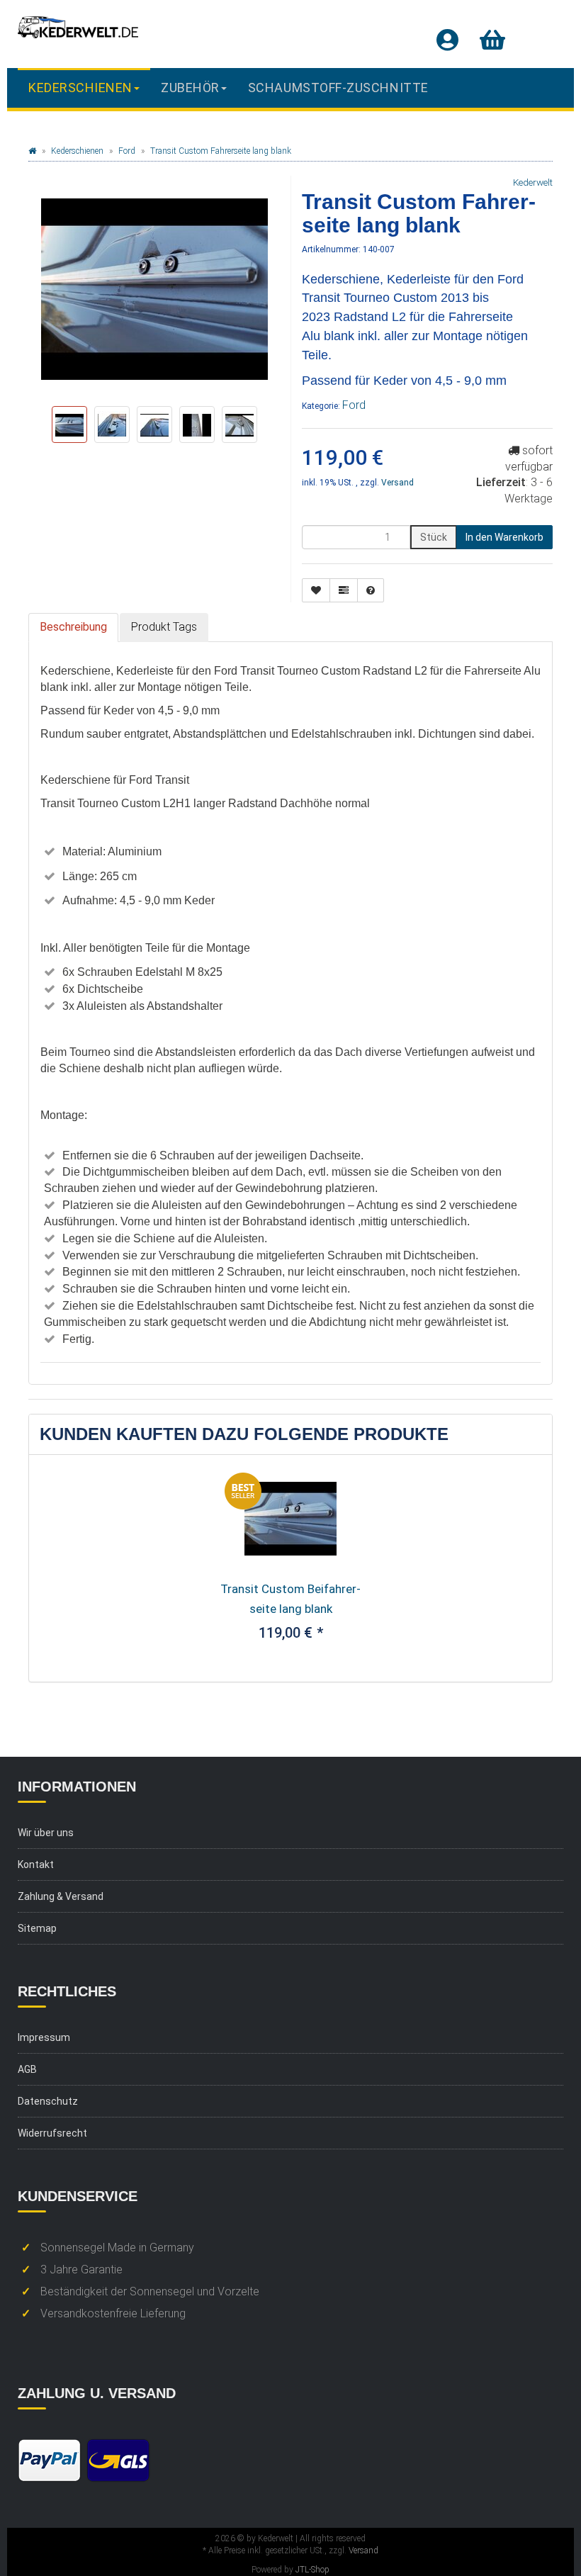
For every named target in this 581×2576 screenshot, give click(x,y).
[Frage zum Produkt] (371, 590)
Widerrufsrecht (52, 2133)
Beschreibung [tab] (73, 627)
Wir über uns (46, 1833)
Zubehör (190, 88)
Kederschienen (80, 88)
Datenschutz (48, 2101)
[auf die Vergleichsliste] (344, 590)
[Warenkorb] (492, 40)
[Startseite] (32, 151)
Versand (397, 483)
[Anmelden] (447, 40)
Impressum (44, 2037)
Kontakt (36, 1864)
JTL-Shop (312, 2570)
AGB (27, 2069)
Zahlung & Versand (61, 1896)
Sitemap (37, 1928)
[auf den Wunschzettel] (316, 590)
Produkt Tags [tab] (164, 627)
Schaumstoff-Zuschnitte (338, 88)
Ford (354, 405)
